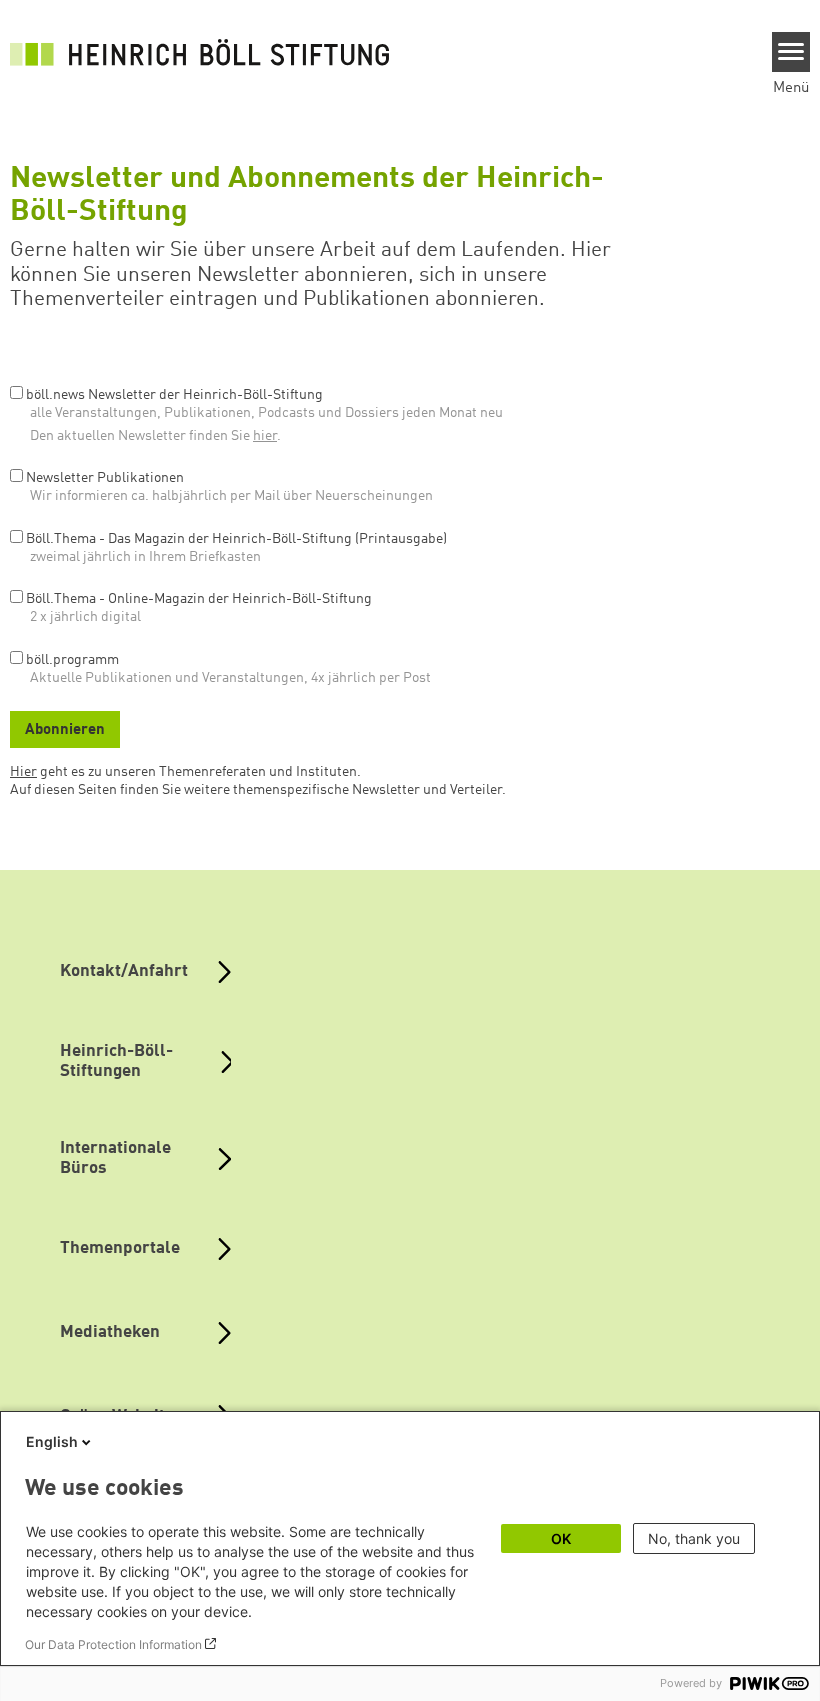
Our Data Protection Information (113, 1644)
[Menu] (791, 52)
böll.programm (72, 660)
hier (265, 436)
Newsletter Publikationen (105, 478)
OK (561, 1538)
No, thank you (694, 1538)
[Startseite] (200, 52)
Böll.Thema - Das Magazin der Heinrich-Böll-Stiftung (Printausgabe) (236, 539)
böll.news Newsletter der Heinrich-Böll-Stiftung (174, 395)
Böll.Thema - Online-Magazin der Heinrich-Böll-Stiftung (199, 599)
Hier (23, 772)
